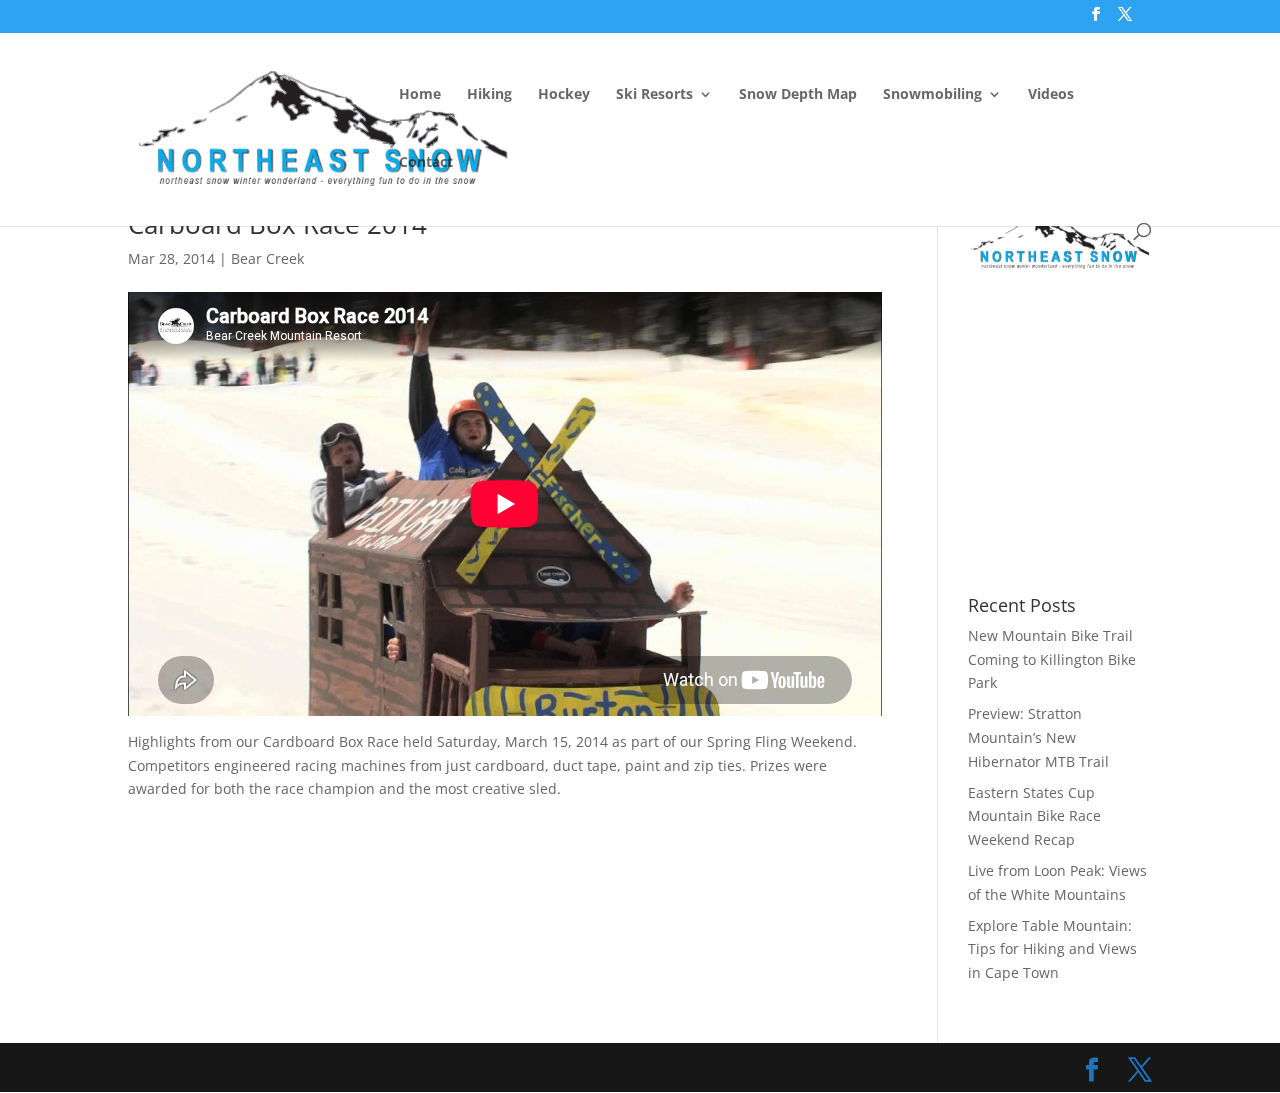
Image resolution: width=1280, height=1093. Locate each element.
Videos (1051, 95)
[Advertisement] (1123, 434)
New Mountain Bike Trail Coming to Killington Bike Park (1052, 659)
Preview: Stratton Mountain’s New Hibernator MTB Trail (1038, 737)
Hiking (489, 95)
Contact (426, 163)
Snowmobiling (932, 95)
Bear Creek (267, 258)
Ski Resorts (654, 95)
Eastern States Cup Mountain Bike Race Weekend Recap (1034, 816)
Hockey (564, 95)
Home (420, 95)
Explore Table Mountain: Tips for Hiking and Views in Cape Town (1052, 949)
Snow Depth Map (798, 95)
